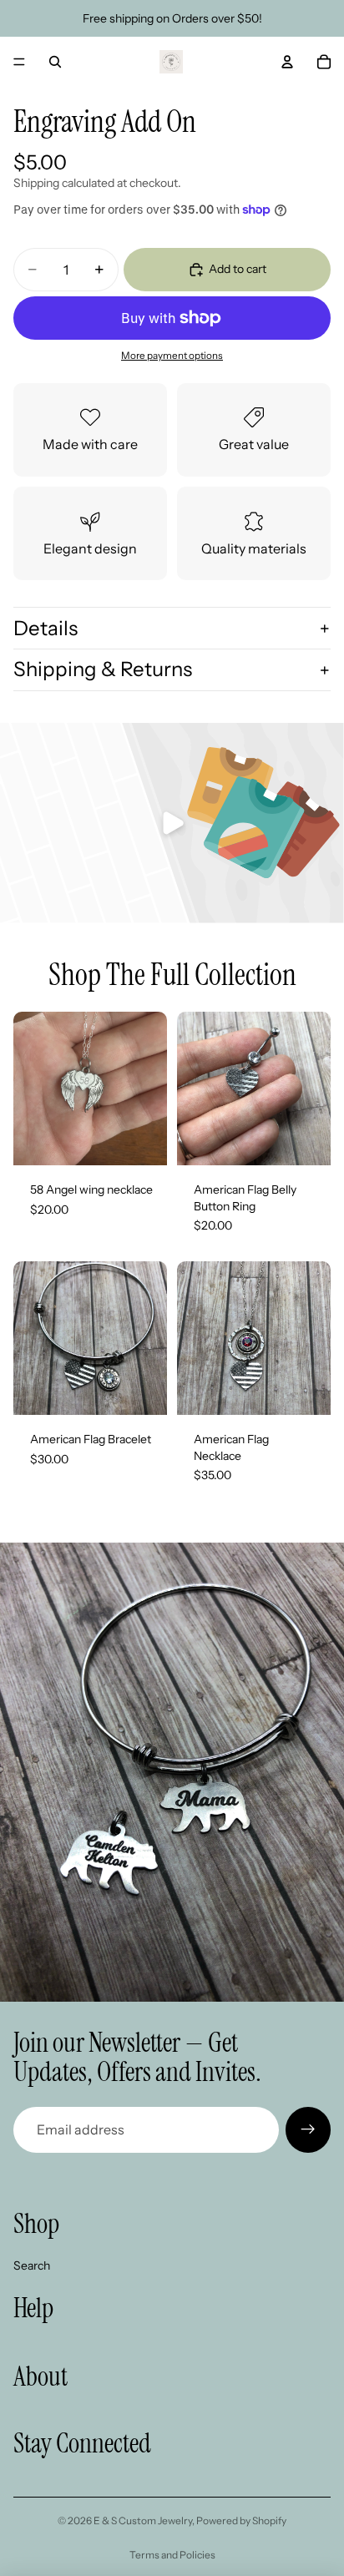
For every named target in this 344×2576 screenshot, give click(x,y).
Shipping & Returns (103, 669)
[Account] (287, 62)
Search (32, 2265)
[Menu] (19, 62)
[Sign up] (308, 2129)
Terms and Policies (172, 2555)
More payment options (172, 356)
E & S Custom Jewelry (143, 2520)
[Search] (55, 62)
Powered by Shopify (241, 2520)
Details (46, 628)
